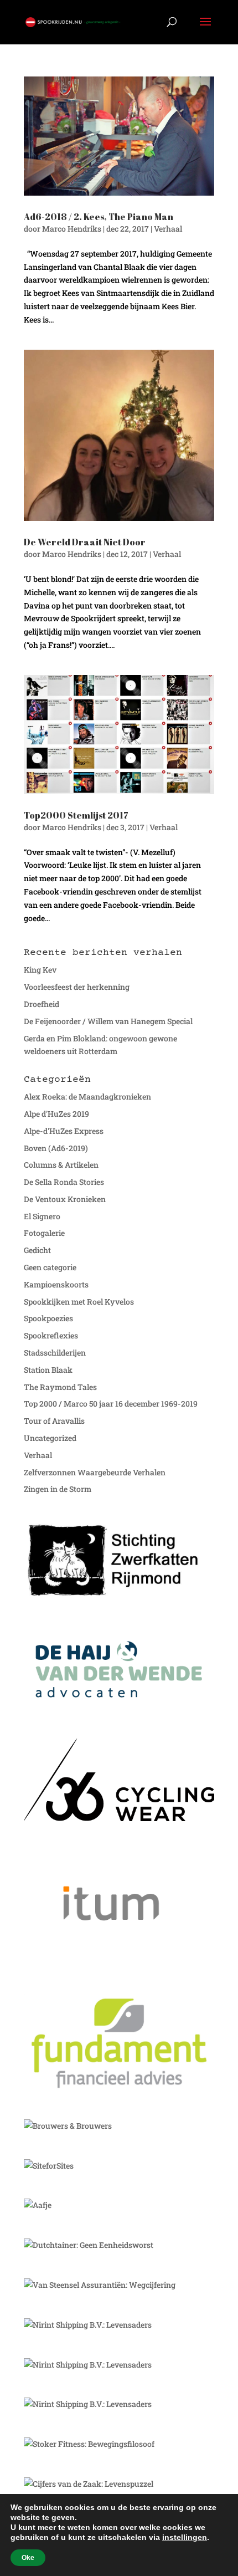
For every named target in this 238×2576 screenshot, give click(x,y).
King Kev (40, 970)
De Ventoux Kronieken (65, 1199)
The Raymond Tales (60, 1387)
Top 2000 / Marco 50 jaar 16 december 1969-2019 (111, 1404)
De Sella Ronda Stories (64, 1182)
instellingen (185, 2537)
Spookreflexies (51, 1335)
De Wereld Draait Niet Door (85, 542)
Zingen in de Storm (58, 1489)
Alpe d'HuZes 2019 (56, 1114)
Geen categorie (50, 1267)
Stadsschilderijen (55, 1353)
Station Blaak (48, 1370)
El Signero (42, 1216)
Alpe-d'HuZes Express (64, 1131)
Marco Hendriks (72, 229)
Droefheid (42, 1004)
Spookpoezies (48, 1318)
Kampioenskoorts (56, 1284)
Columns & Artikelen (61, 1165)
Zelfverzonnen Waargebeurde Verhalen (95, 1472)
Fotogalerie (44, 1233)
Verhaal (168, 229)
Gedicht (37, 1250)
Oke (28, 2558)
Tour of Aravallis (54, 1421)
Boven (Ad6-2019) (56, 1148)
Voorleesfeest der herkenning (77, 987)
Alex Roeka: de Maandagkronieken (87, 1097)
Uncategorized (50, 1438)
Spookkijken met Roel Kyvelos (79, 1302)
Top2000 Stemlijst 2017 (76, 815)
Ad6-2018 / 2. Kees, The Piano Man (99, 217)
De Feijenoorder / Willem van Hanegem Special (108, 1021)
